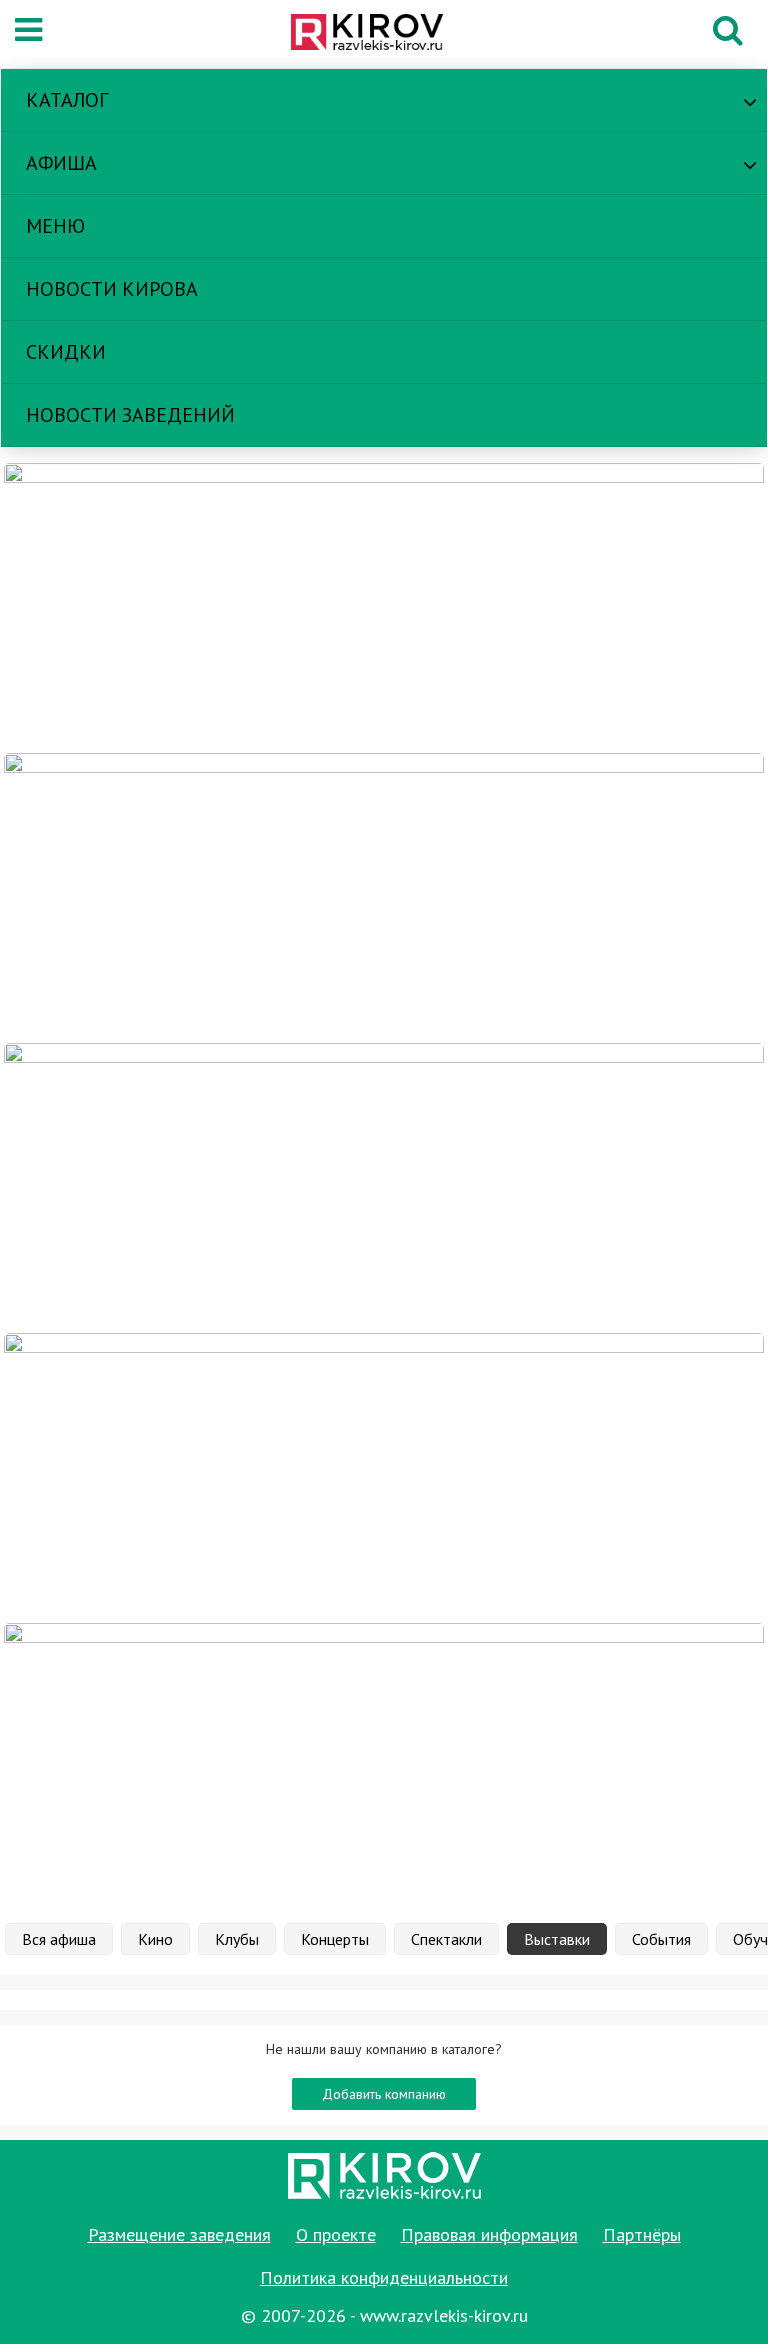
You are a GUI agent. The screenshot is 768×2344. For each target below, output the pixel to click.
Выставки (557, 1939)
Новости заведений (130, 415)
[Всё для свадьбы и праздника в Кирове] (384, 607)
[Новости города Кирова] (384, 1187)
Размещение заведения (179, 2234)
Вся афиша (59, 1939)
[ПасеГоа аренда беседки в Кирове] (384, 1477)
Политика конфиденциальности (384, 2277)
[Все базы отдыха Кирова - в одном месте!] (384, 897)
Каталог (67, 100)
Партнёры (642, 2234)
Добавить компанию (384, 2094)
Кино (155, 1939)
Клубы (237, 1939)
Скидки (66, 352)
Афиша (61, 163)
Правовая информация (489, 2234)
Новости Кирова (112, 289)
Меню (55, 226)
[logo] (378, 34)
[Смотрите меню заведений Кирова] (384, 1767)
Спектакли (446, 1939)
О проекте (336, 2234)
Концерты (335, 1939)
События (661, 1939)
